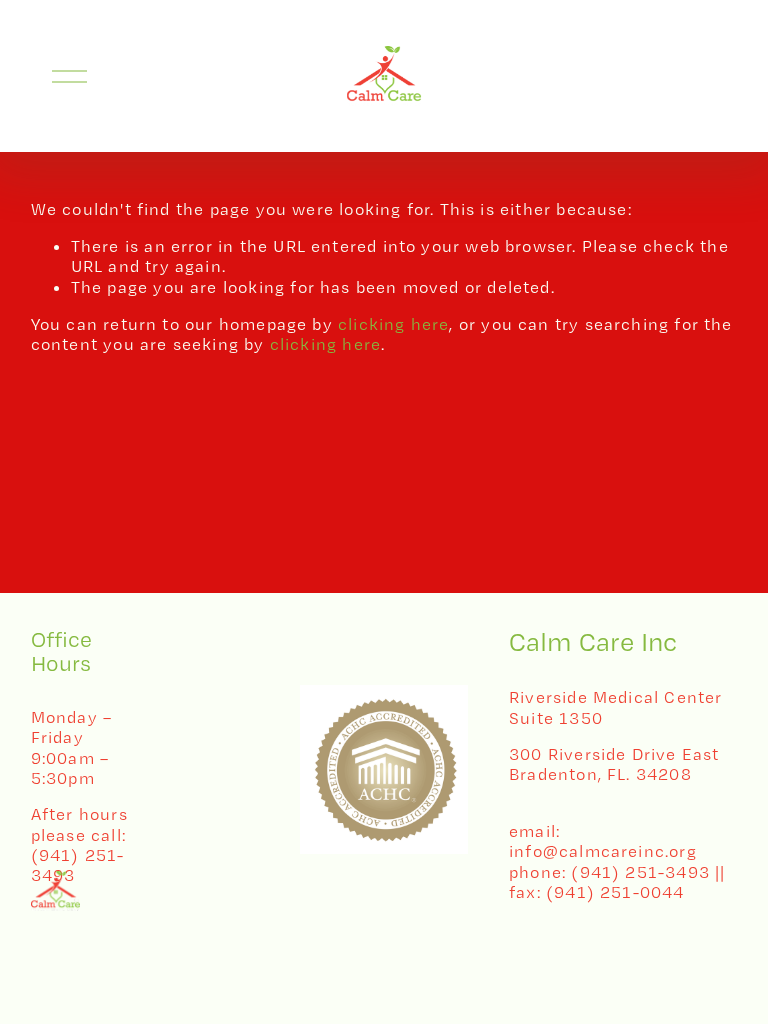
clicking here (393, 324)
